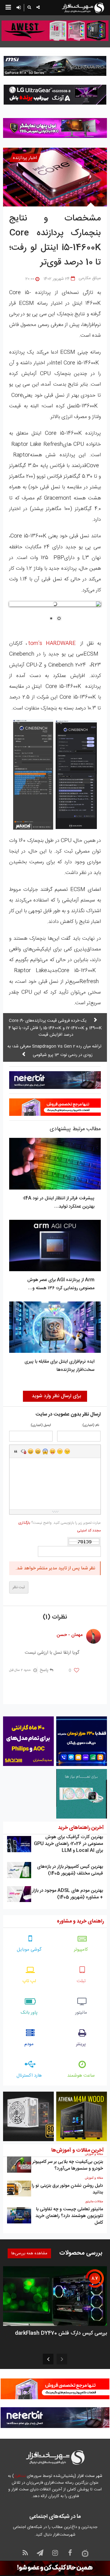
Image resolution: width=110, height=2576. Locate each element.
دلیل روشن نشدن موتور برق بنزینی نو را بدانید (67, 2189)
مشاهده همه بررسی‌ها (29, 2253)
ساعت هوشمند (81, 2076)
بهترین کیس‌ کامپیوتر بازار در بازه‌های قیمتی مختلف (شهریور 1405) (70, 1870)
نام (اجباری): (90, 1425)
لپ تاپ (29, 1981)
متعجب (45, 1451)
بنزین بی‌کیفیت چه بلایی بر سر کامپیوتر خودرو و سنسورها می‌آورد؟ (68, 2165)
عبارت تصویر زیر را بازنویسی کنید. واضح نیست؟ (60, 1527)
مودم (29, 2044)
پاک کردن (23, 1451)
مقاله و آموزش (94, 2154)
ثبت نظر (19, 1587)
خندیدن (31, 1451)
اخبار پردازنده (25, 158)
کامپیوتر (81, 1950)
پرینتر (81, 2044)
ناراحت (60, 1451)
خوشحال (38, 1451)
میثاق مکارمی (90, 278)
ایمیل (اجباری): (40, 1425)
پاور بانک (29, 2013)
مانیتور (81, 2013)
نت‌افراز (20, 2476)
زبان (53, 1451)
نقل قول (16, 1451)
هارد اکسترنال (29, 2076)
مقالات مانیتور (94, 2202)
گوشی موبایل (29, 1950)
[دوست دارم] (77, 1671)
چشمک (67, 1451)
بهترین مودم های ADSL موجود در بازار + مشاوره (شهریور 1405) (68, 1894)
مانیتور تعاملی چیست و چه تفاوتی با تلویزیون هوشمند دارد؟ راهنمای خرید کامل (69, 2216)
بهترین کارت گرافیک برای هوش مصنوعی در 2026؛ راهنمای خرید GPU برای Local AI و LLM (68, 1844)
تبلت (81, 1981)
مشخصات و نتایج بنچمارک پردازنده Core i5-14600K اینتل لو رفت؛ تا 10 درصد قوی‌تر (55, 241)
